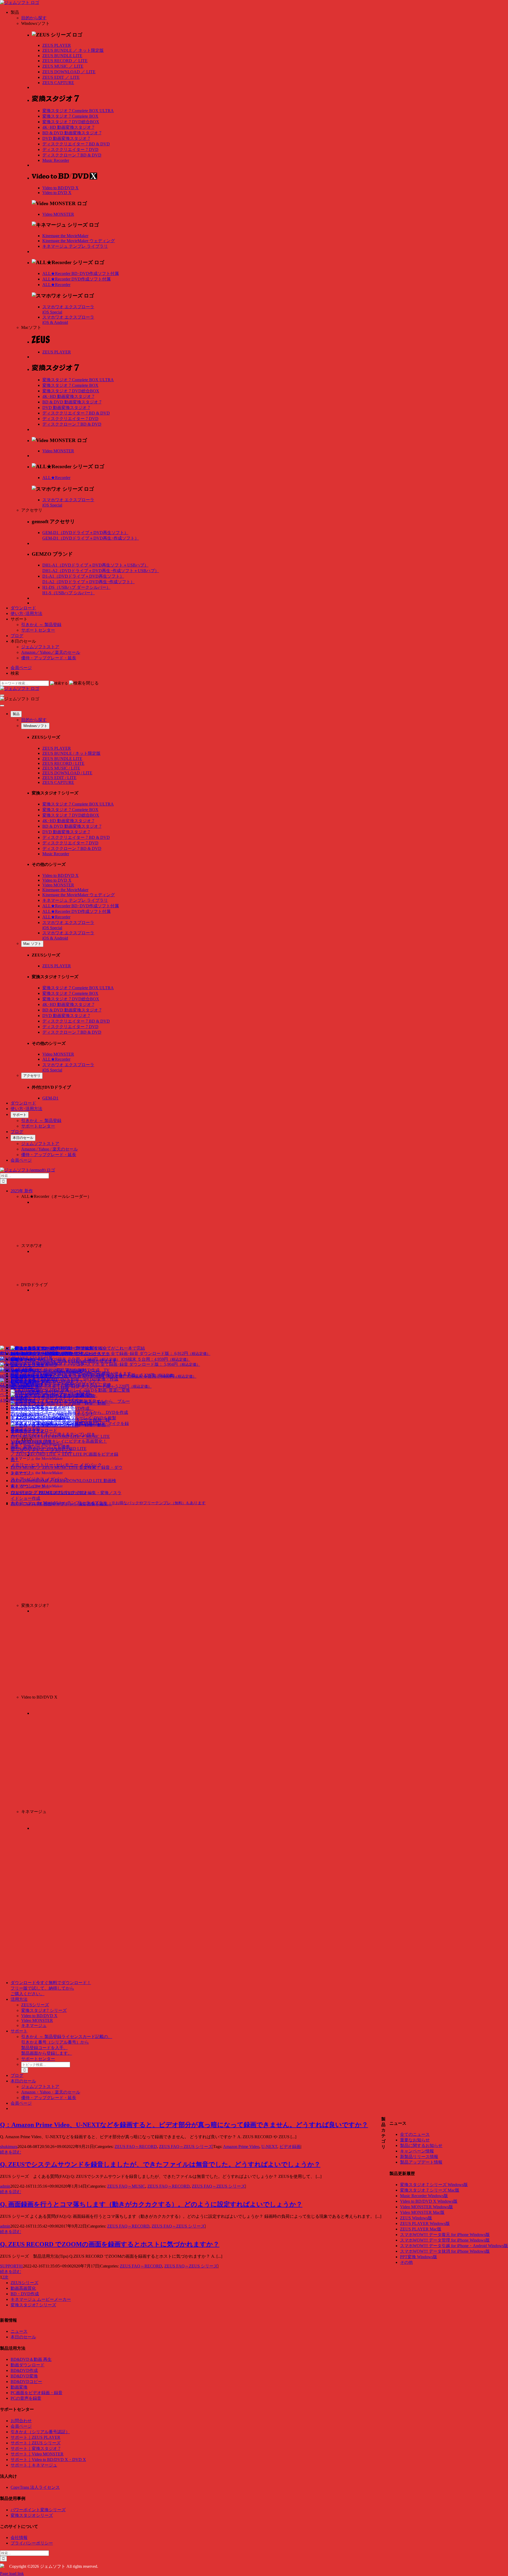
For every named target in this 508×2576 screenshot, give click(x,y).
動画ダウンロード (28, 2365)
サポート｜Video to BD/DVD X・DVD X (48, 2460)
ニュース (19, 2331)
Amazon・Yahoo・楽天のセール (51, 2092)
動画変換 (19, 2387)
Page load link (12, 2573)
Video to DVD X (57, 193)
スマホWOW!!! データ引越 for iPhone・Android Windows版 (454, 2246)
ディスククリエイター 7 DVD (70, 149)
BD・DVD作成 (25, 2294)
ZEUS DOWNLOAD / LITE (67, 773)
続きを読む (11, 2152)
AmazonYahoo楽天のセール (51, 652)
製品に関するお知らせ (421, 2145)
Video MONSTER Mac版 (422, 2212)
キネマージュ (34, 2025)
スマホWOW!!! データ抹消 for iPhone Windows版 (445, 2251)
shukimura (9, 2147)
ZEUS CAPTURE (58, 83)
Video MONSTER (58, 214)
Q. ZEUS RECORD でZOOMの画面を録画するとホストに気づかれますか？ (110, 2244)
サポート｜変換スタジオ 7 (35, 2448)
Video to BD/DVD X (60, 188)
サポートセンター (38, 630)
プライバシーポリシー (32, 2543)
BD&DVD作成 (24, 2370)
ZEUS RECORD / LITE (63, 763)
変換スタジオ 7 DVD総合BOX (71, 122)
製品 (16, 714)
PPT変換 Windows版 (419, 2257)
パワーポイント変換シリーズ (38, 2510)
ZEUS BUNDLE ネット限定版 (73, 50)
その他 (406, 2262)
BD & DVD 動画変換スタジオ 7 (72, 133)
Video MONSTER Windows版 (427, 2207)
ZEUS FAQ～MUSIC (126, 2186)
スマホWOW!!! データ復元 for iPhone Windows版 (445, 2235)
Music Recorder (56, 160)
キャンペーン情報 (417, 2151)
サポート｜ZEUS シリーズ (36, 2443)
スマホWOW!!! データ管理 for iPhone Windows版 (445, 2240)
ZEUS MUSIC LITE (63, 66)
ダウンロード (23, 608)
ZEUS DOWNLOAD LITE (69, 72)
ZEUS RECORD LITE (65, 61)
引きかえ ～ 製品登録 (41, 625)
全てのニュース (415, 2134)
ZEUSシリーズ (35, 2005)
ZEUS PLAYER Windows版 (425, 2223)
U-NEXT (269, 2147)
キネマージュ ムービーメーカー (41, 2299)
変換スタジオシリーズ (32, 2515)
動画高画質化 (23, 2288)
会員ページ (21, 668)
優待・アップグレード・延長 (49, 658)
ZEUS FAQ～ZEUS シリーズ (186, 2147)
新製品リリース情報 (419, 2157)
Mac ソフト (32, 944)
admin (5, 2186)
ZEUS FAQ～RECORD (136, 2147)
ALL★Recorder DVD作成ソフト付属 (76, 279)
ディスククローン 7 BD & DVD (72, 155)
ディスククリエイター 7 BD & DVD (76, 144)
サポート (20, 1115)
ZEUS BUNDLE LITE (62, 56)
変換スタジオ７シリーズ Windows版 (434, 2185)
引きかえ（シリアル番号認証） (40, 2432)
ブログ (17, 636)
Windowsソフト (35, 726)
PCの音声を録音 (26, 2398)
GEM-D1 (50, 1098)
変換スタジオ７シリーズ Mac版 (430, 2190)
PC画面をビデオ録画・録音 (37, 2393)
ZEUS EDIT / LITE (59, 778)
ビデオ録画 (290, 2147)
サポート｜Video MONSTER (37, 2454)
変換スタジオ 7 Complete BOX (70, 116)
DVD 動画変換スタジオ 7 (66, 138)
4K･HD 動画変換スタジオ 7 (68, 127)
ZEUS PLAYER (57, 45)
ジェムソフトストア (40, 647)
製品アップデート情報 (421, 2162)
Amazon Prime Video (241, 2147)
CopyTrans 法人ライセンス (35, 2487)
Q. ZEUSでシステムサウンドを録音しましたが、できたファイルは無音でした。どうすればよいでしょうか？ (160, 2164)
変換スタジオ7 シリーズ (44, 2010)
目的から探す (34, 18)
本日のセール (23, 1138)
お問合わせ (21, 2421)
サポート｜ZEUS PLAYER (35, 2437)
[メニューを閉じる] (2, 706)
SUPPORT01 (12, 2266)
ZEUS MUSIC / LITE (61, 768)
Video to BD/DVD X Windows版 (429, 2201)
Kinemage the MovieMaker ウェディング (79, 241)
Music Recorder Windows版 (424, 2196)
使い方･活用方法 (26, 613)
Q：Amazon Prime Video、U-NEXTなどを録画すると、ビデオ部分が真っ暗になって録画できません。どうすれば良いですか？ (184, 2125)
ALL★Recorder (56, 285)
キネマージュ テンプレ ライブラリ (75, 246)
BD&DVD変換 (24, 2376)
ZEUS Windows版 (416, 2218)
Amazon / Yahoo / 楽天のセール (49, 1149)
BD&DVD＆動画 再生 (31, 2359)
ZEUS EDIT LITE (61, 77)
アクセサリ (32, 1076)
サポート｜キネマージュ (34, 2465)
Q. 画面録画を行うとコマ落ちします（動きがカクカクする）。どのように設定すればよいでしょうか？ (151, 2204)
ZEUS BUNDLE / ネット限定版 (71, 753)
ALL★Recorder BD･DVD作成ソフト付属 (81, 273)
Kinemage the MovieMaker (65, 236)
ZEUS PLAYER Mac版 (421, 2229)
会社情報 (19, 2538)
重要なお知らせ (415, 2140)
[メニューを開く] (2, 695)
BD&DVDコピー (26, 2382)
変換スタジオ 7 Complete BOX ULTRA (78, 111)
